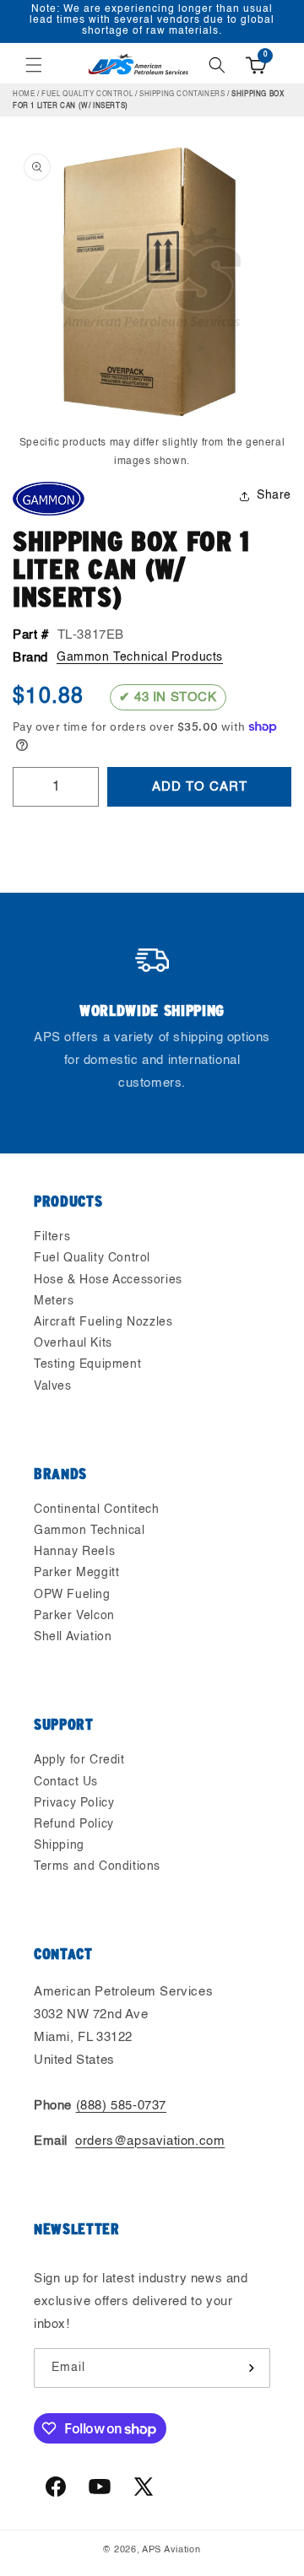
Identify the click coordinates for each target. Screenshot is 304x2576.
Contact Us (66, 1782)
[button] (34, 65)
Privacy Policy (74, 1803)
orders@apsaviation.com (150, 2141)
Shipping (59, 1845)
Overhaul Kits (73, 1343)
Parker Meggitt (76, 1573)
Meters (54, 1301)
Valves (53, 1386)
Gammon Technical (90, 1531)
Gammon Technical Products (140, 657)
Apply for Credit (79, 1760)
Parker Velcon (74, 1616)
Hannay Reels (74, 1552)
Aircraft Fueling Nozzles (103, 1322)
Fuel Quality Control (87, 95)
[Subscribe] (251, 2368)
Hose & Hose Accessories (108, 1280)
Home (24, 95)
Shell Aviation (73, 1637)
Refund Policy (74, 1824)
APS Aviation (171, 2550)
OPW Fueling (72, 1595)
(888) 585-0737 (121, 2106)
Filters (52, 1237)
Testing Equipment (87, 1364)
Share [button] (274, 495)
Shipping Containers (182, 95)
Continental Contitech (97, 1509)
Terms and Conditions (97, 1866)
